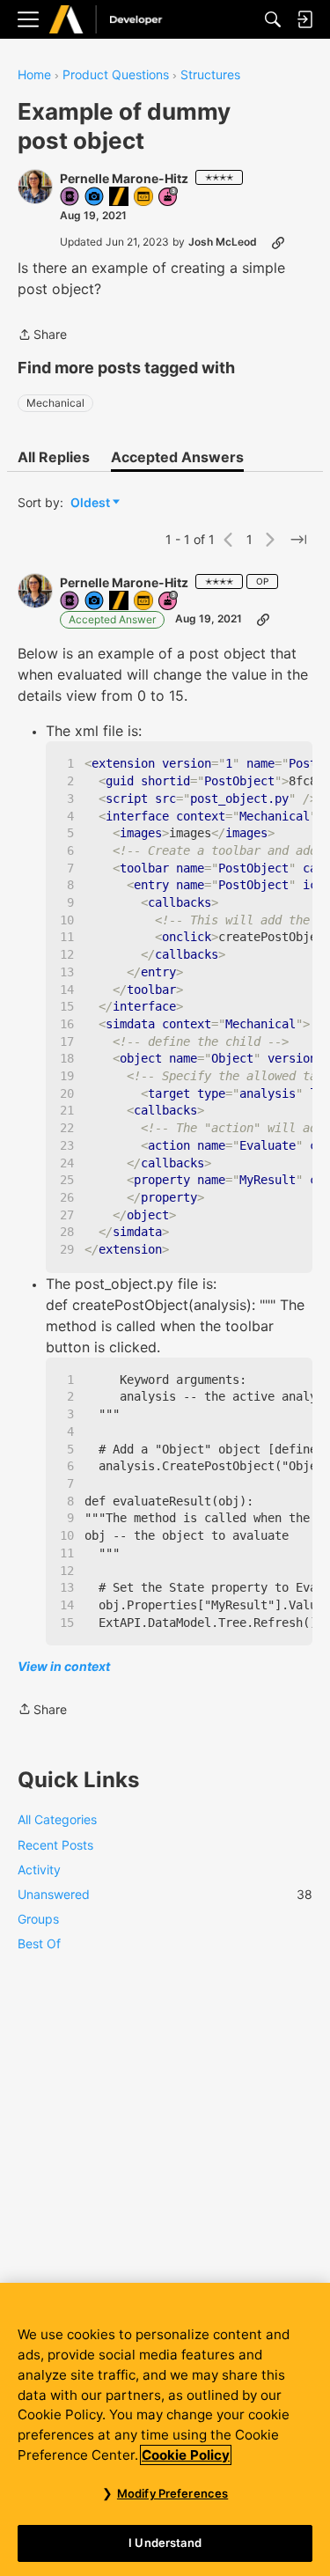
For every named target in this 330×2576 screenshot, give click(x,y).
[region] (165, 2429)
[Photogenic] (95, 198)
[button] (35, 187)
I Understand (165, 2543)
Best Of (39, 1943)
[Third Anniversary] (169, 198)
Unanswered (165, 1894)
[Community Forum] (124, 20)
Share (42, 336)
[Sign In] (304, 19)
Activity (39, 1869)
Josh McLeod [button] (223, 242)
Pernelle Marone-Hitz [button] (124, 178)
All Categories (57, 1819)
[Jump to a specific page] (298, 540)
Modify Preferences (172, 2493)
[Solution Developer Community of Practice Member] (144, 198)
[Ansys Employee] (120, 198)
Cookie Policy (186, 2455)
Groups (38, 1919)
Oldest (92, 503)
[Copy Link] (278, 242)
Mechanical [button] (55, 403)
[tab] (54, 457)
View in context (64, 1666)
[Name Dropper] (70, 198)
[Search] (273, 19)
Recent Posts (55, 1845)
